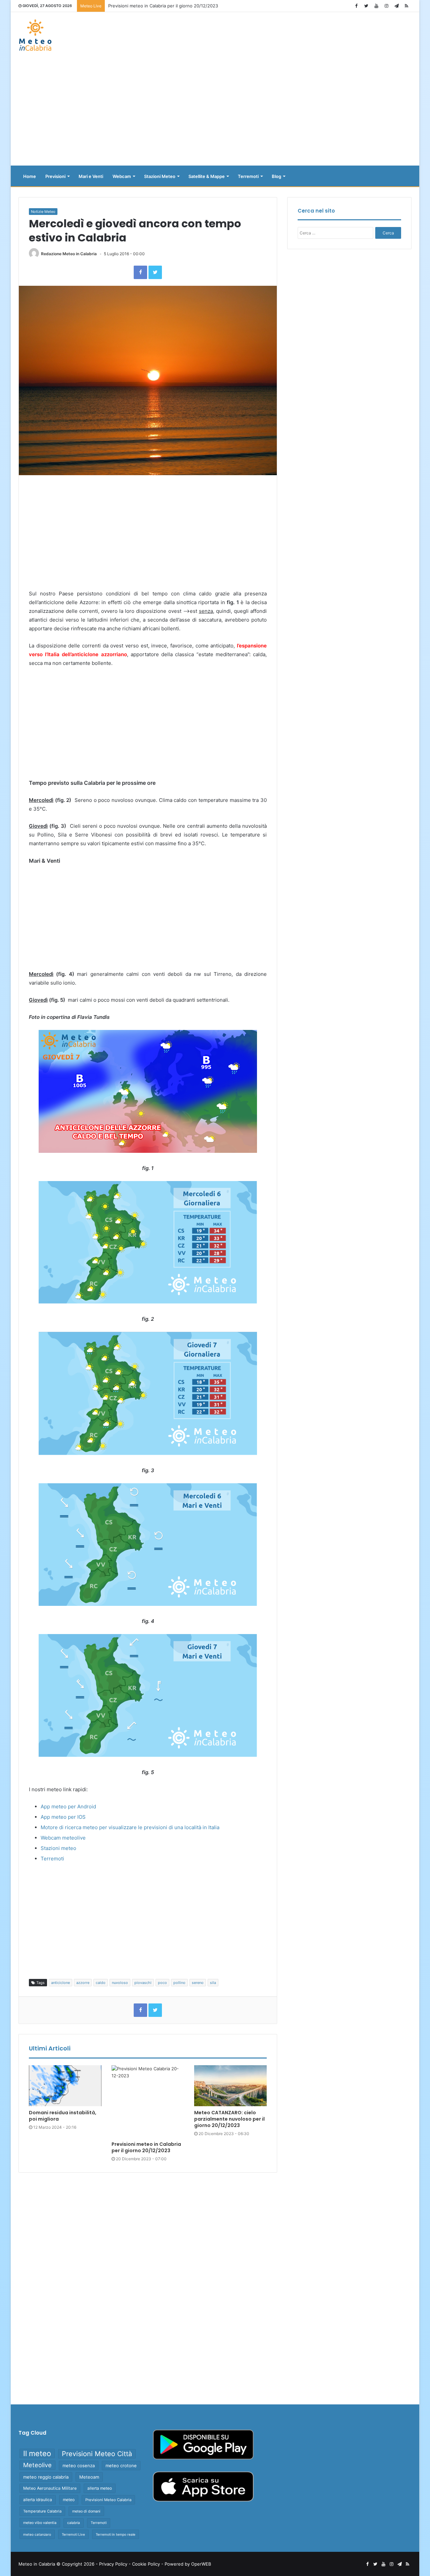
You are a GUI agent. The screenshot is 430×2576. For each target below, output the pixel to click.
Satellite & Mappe (207, 176)
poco (162, 1983)
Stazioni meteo (58, 1848)
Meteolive (37, 2465)
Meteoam (89, 2477)
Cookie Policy (146, 2564)
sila (213, 1983)
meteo (69, 2500)
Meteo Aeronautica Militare (50, 2488)
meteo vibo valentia (40, 2523)
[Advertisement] (215, 112)
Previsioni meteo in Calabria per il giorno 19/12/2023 (163, 6)
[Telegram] (396, 6)
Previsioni (55, 176)
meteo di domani (86, 2511)
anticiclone (60, 1983)
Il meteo (37, 2453)
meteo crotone (121, 2466)
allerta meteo (100, 2488)
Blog (276, 176)
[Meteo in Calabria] (35, 35)
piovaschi (143, 1983)
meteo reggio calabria (46, 2477)
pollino (179, 1983)
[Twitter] (366, 6)
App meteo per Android (68, 1806)
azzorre (83, 1983)
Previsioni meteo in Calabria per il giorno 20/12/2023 (146, 2147)
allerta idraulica (38, 2500)
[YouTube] (376, 6)
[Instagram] (386, 6)
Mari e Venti (91, 176)
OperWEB (201, 2564)
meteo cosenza (79, 2466)
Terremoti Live (73, 2534)
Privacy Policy (113, 2564)
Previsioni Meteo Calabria (108, 2500)
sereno (198, 1983)
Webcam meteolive (63, 1838)
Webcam (122, 176)
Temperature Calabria (42, 2511)
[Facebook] (356, 6)
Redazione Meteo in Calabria (69, 254)
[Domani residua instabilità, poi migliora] (65, 2086)
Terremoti (248, 176)
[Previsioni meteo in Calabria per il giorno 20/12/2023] (148, 2102)
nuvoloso (120, 1983)
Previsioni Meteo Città (97, 2454)
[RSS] (406, 6)
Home (30, 176)
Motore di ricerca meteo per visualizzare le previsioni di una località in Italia (130, 1827)
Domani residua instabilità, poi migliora (63, 2116)
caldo (101, 1983)
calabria (74, 2523)
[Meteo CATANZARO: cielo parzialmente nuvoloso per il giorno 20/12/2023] (230, 2086)
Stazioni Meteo (160, 176)
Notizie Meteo (43, 212)
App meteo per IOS (63, 1817)
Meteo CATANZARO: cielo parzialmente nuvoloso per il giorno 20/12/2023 (229, 2119)
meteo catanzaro (37, 2534)
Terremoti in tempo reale (116, 2534)
